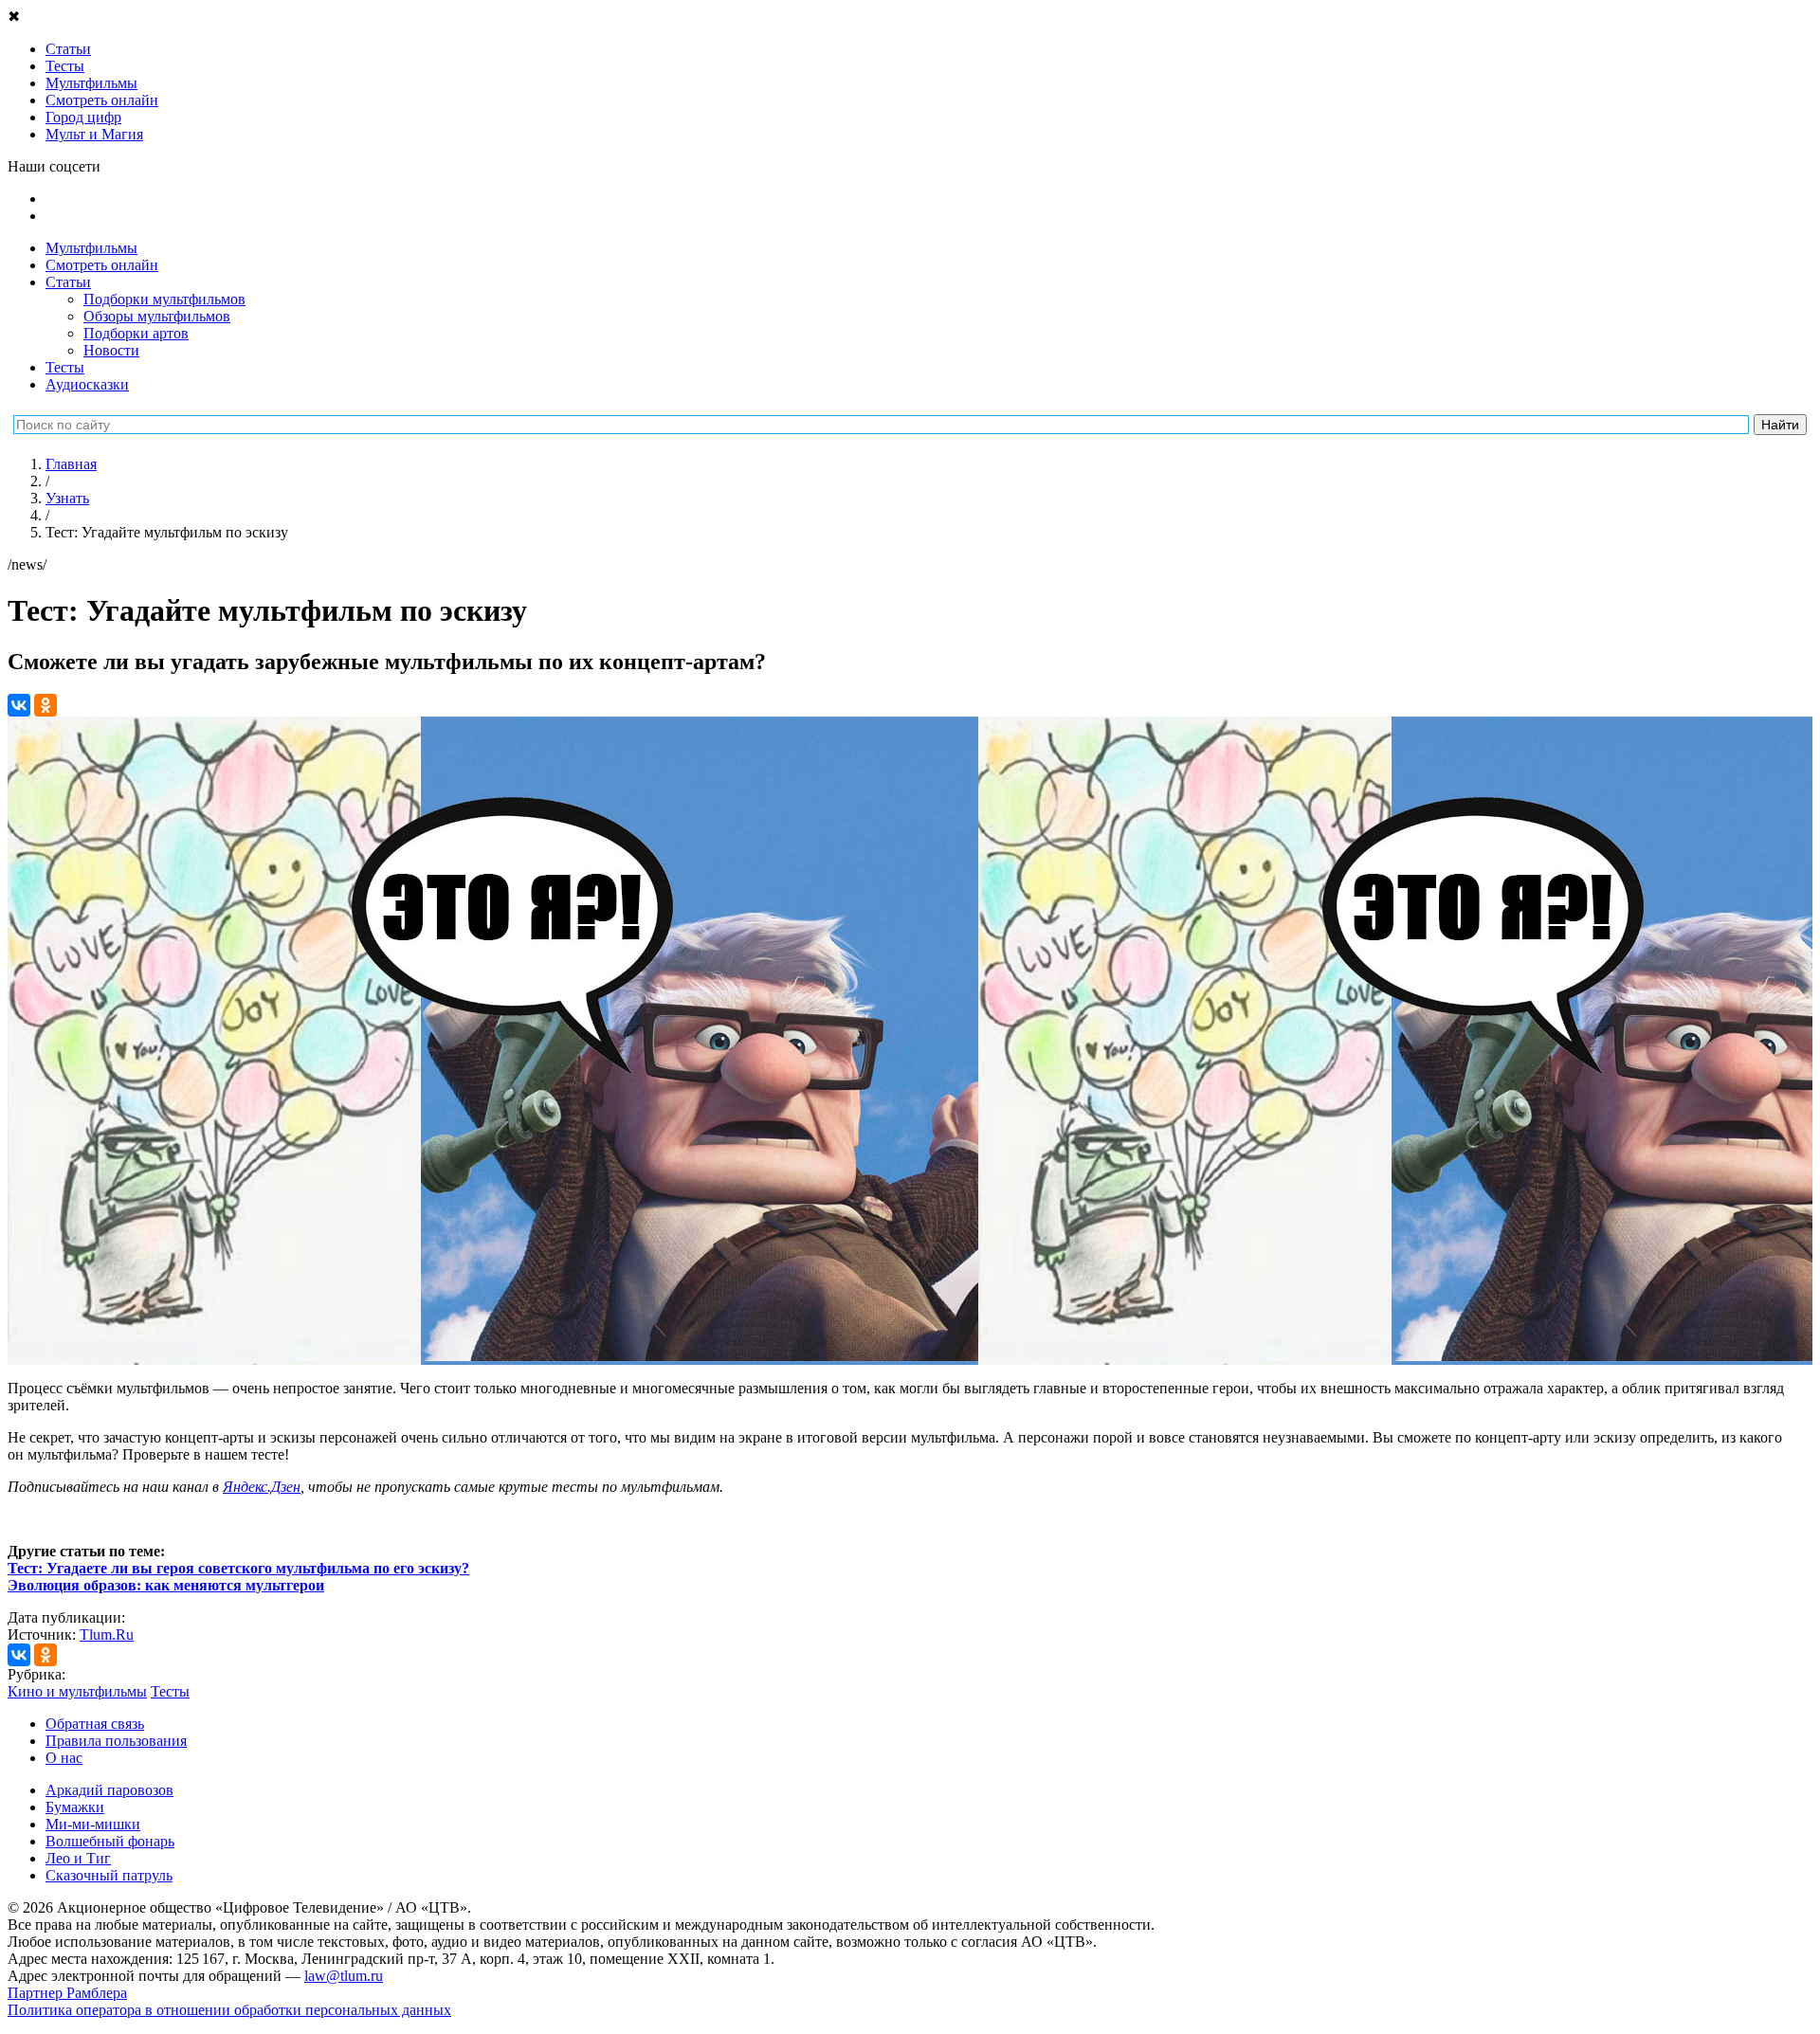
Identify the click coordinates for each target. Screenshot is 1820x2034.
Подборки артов (136, 333)
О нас (64, 1758)
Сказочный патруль (109, 1875)
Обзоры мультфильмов (157, 316)
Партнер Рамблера (67, 1993)
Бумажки (75, 1807)
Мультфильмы (91, 248)
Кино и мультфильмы (77, 1691)
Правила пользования (116, 1741)
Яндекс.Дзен (262, 1487)
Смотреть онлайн (102, 265)
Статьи (68, 282)
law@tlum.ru (344, 1976)
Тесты (65, 367)
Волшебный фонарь (110, 1841)
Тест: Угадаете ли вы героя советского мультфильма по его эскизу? (238, 1568)
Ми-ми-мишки (93, 1824)
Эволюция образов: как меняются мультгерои (166, 1585)
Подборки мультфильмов (164, 299)
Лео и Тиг (78, 1858)
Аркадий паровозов (109, 1790)
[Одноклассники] (45, 705)
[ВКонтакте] (19, 705)
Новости (111, 350)
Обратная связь (95, 1724)
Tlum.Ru (107, 1634)
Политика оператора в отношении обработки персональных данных (229, 2010)
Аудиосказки (87, 384)
